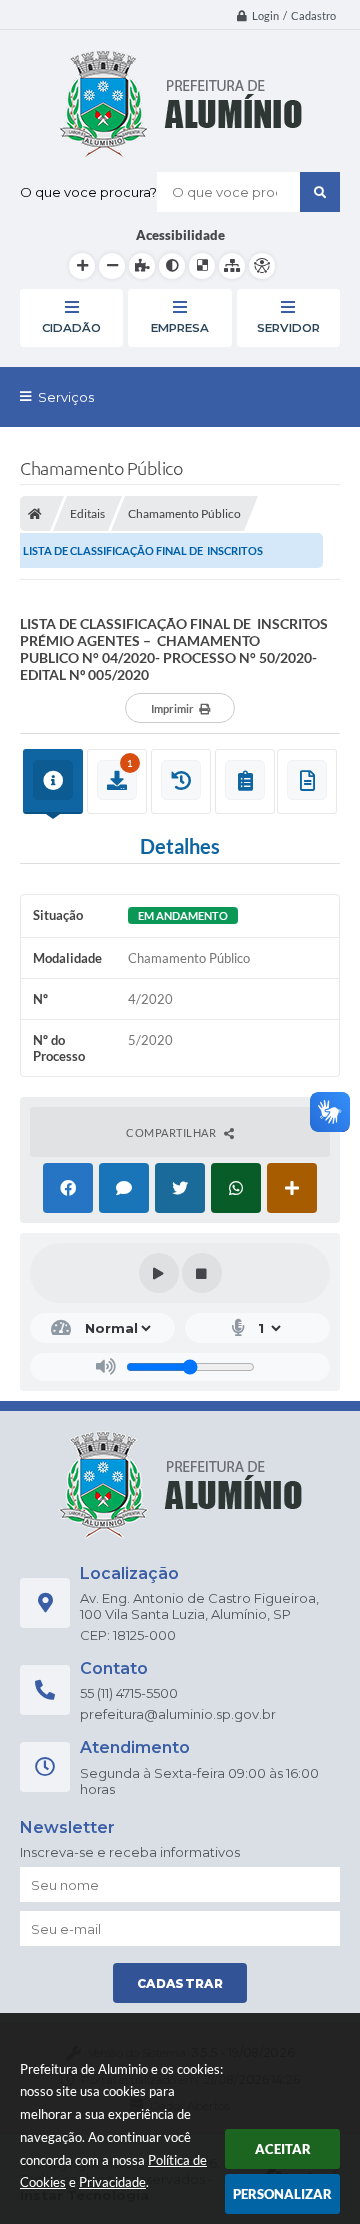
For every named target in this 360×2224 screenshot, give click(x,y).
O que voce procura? (88, 192)
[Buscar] (320, 192)
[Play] (159, 1273)
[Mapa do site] (232, 266)
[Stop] (202, 1273)
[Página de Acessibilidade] (262, 266)
